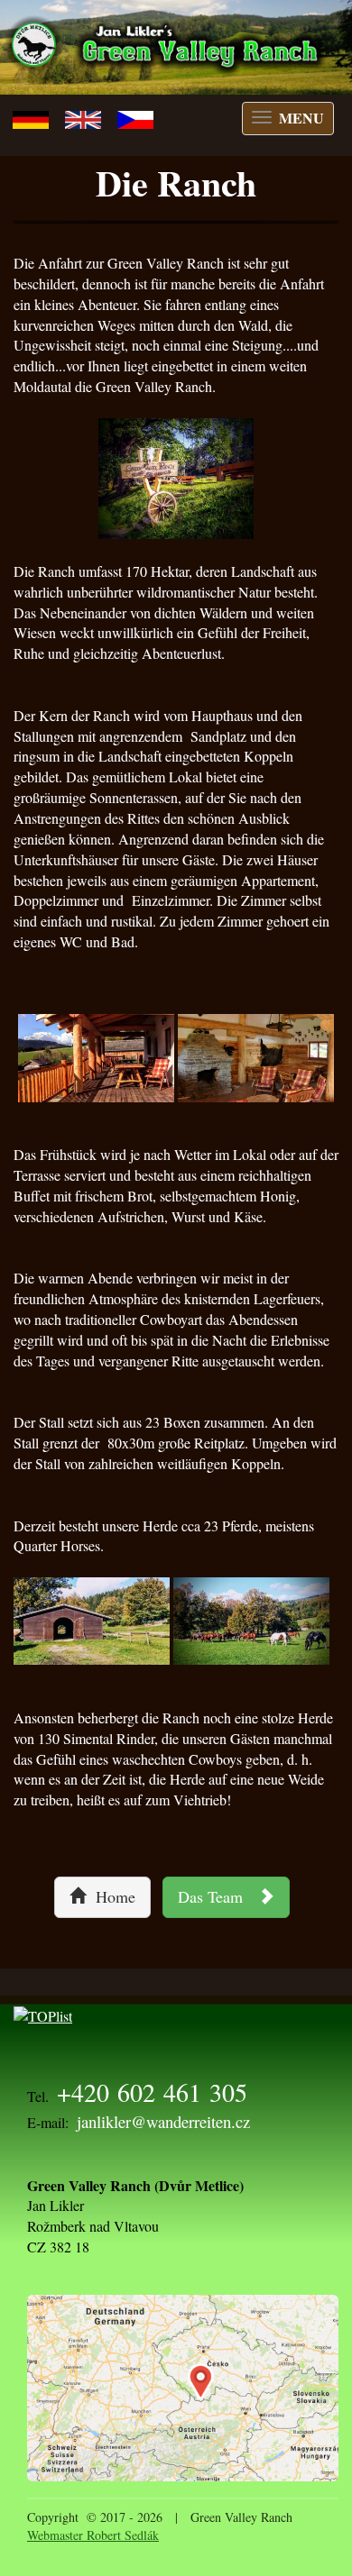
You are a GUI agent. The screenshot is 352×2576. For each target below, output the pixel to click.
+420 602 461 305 (152, 2092)
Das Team (218, 1896)
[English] (83, 117)
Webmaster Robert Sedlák (93, 2535)
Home (111, 1896)
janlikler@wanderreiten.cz (163, 2121)
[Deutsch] (31, 117)
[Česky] (135, 117)
